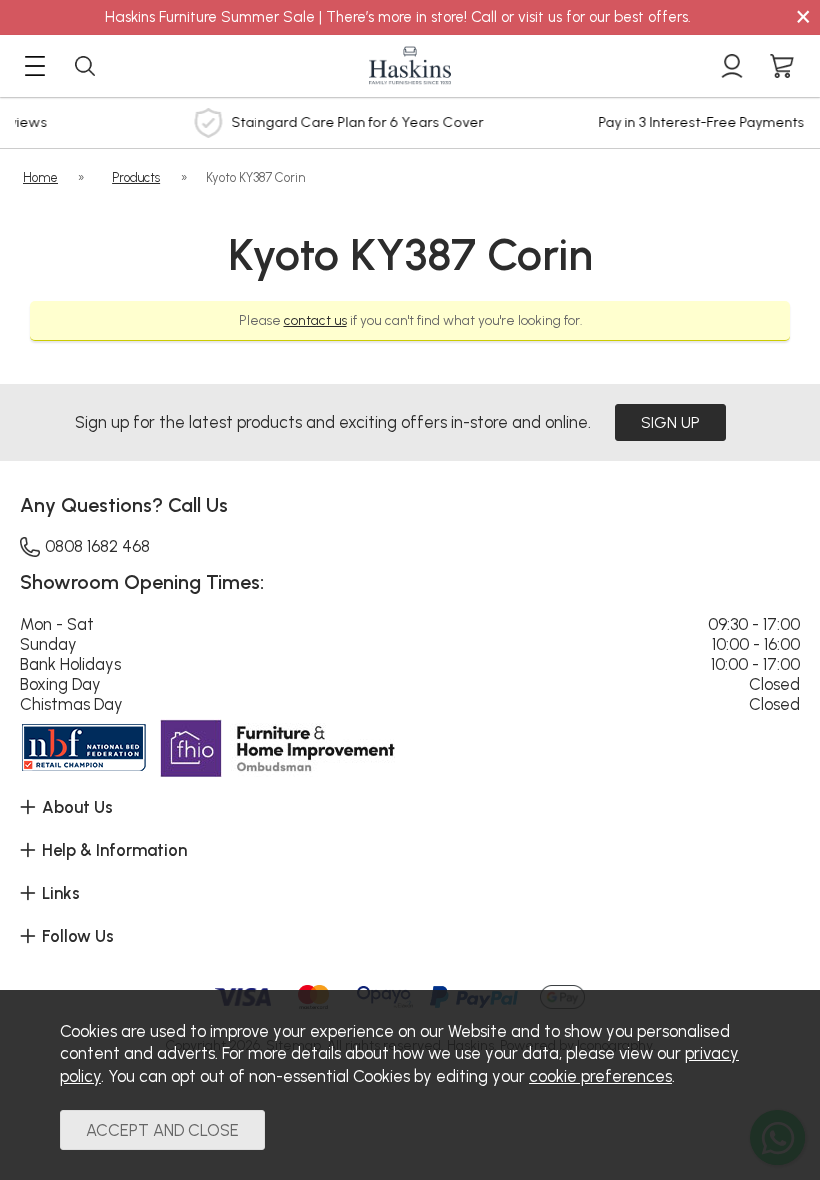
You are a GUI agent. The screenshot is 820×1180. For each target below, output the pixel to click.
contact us (315, 320)
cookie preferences (600, 1076)
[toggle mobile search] (85, 66)
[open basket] (782, 66)
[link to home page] (410, 66)
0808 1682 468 (97, 546)
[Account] (732, 66)
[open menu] (35, 66)
